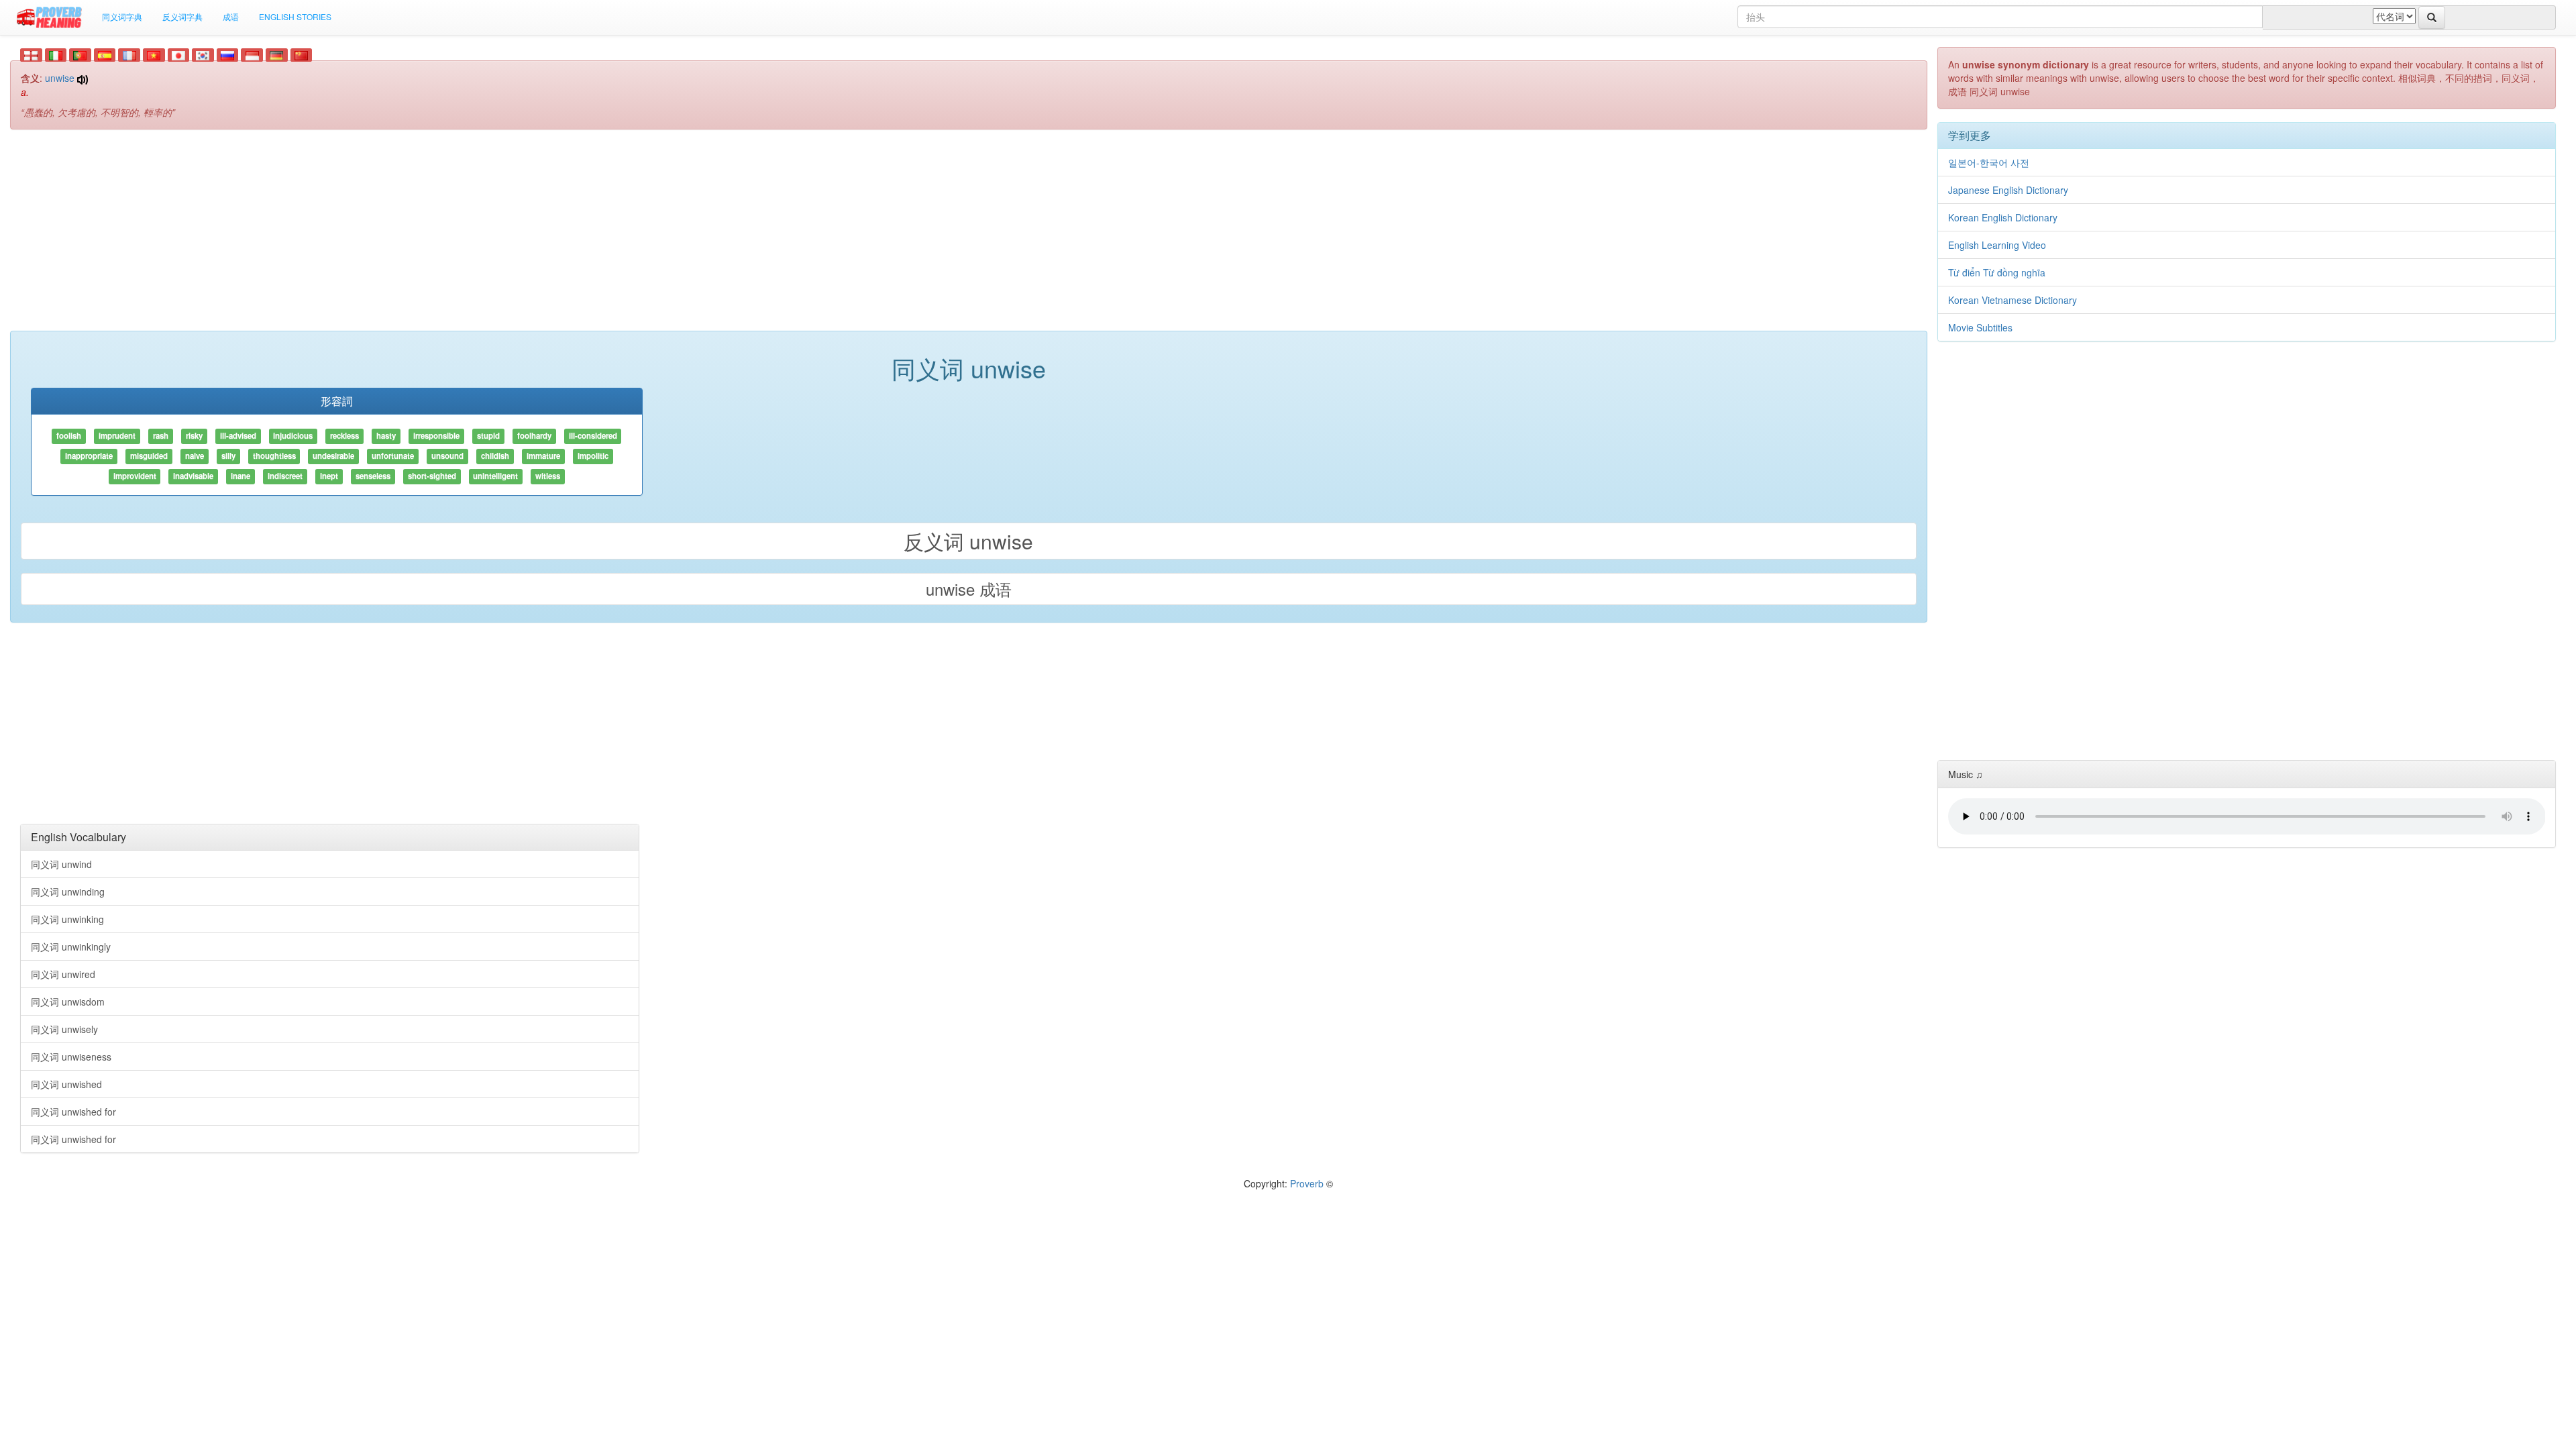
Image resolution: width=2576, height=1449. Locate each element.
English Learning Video (1997, 245)
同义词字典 (122, 16)
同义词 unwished (66, 1084)
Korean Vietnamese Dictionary (2012, 300)
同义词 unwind (61, 864)
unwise (60, 78)
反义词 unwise (968, 541)
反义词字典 (182, 16)
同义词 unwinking (67, 919)
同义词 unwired (63, 974)
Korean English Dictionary (2003, 217)
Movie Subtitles (1980, 327)
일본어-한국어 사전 (1989, 162)
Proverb (1307, 1183)
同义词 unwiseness (71, 1057)
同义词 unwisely (64, 1029)
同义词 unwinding (68, 892)
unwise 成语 (969, 589)
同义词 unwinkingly (71, 947)
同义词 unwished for (73, 1112)
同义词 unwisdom (68, 1002)
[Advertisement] (969, 237)
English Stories (295, 16)
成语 (231, 16)
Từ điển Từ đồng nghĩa (1997, 272)
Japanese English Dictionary (2008, 190)
